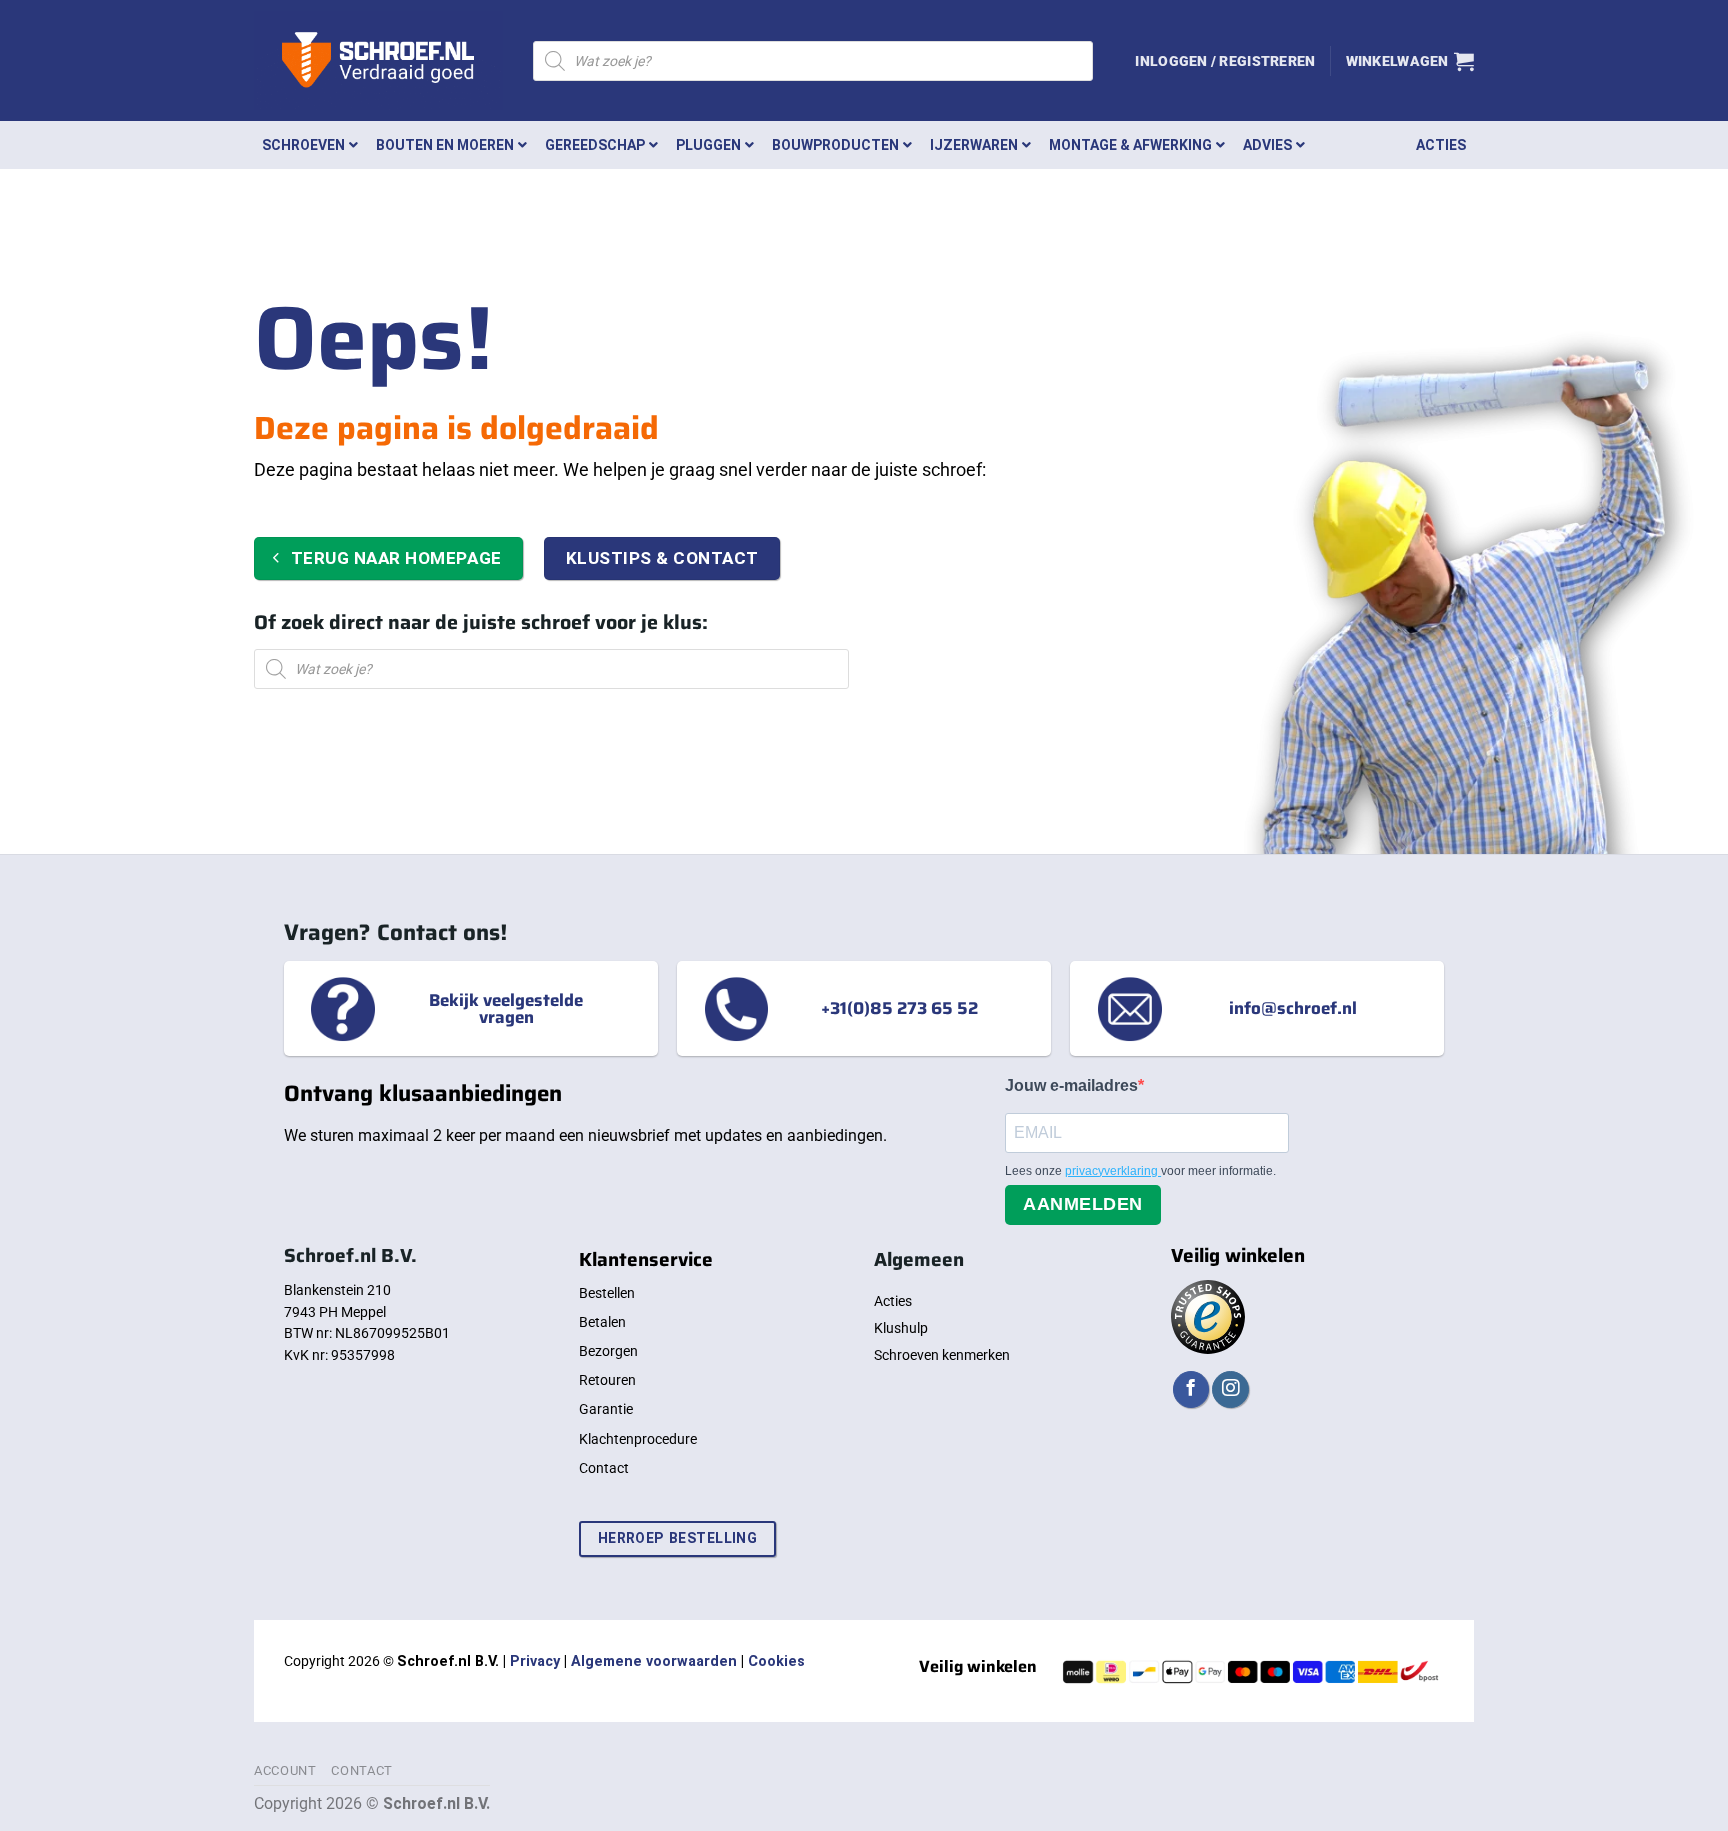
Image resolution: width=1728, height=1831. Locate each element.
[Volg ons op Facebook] (1191, 1389)
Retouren (607, 1380)
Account (285, 1770)
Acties (893, 1301)
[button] (1225, 61)
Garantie (606, 1409)
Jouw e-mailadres (1071, 1085)
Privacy (535, 1661)
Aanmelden (1083, 1204)
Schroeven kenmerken (942, 1355)
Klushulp (901, 1328)
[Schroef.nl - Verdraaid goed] (378, 61)
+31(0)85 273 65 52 (899, 1008)
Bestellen (607, 1293)
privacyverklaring (1113, 1171)
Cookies (776, 1661)
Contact (604, 1468)
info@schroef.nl (1293, 1008)
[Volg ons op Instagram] (1230, 1389)
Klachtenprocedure (638, 1439)
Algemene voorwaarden (654, 1661)
